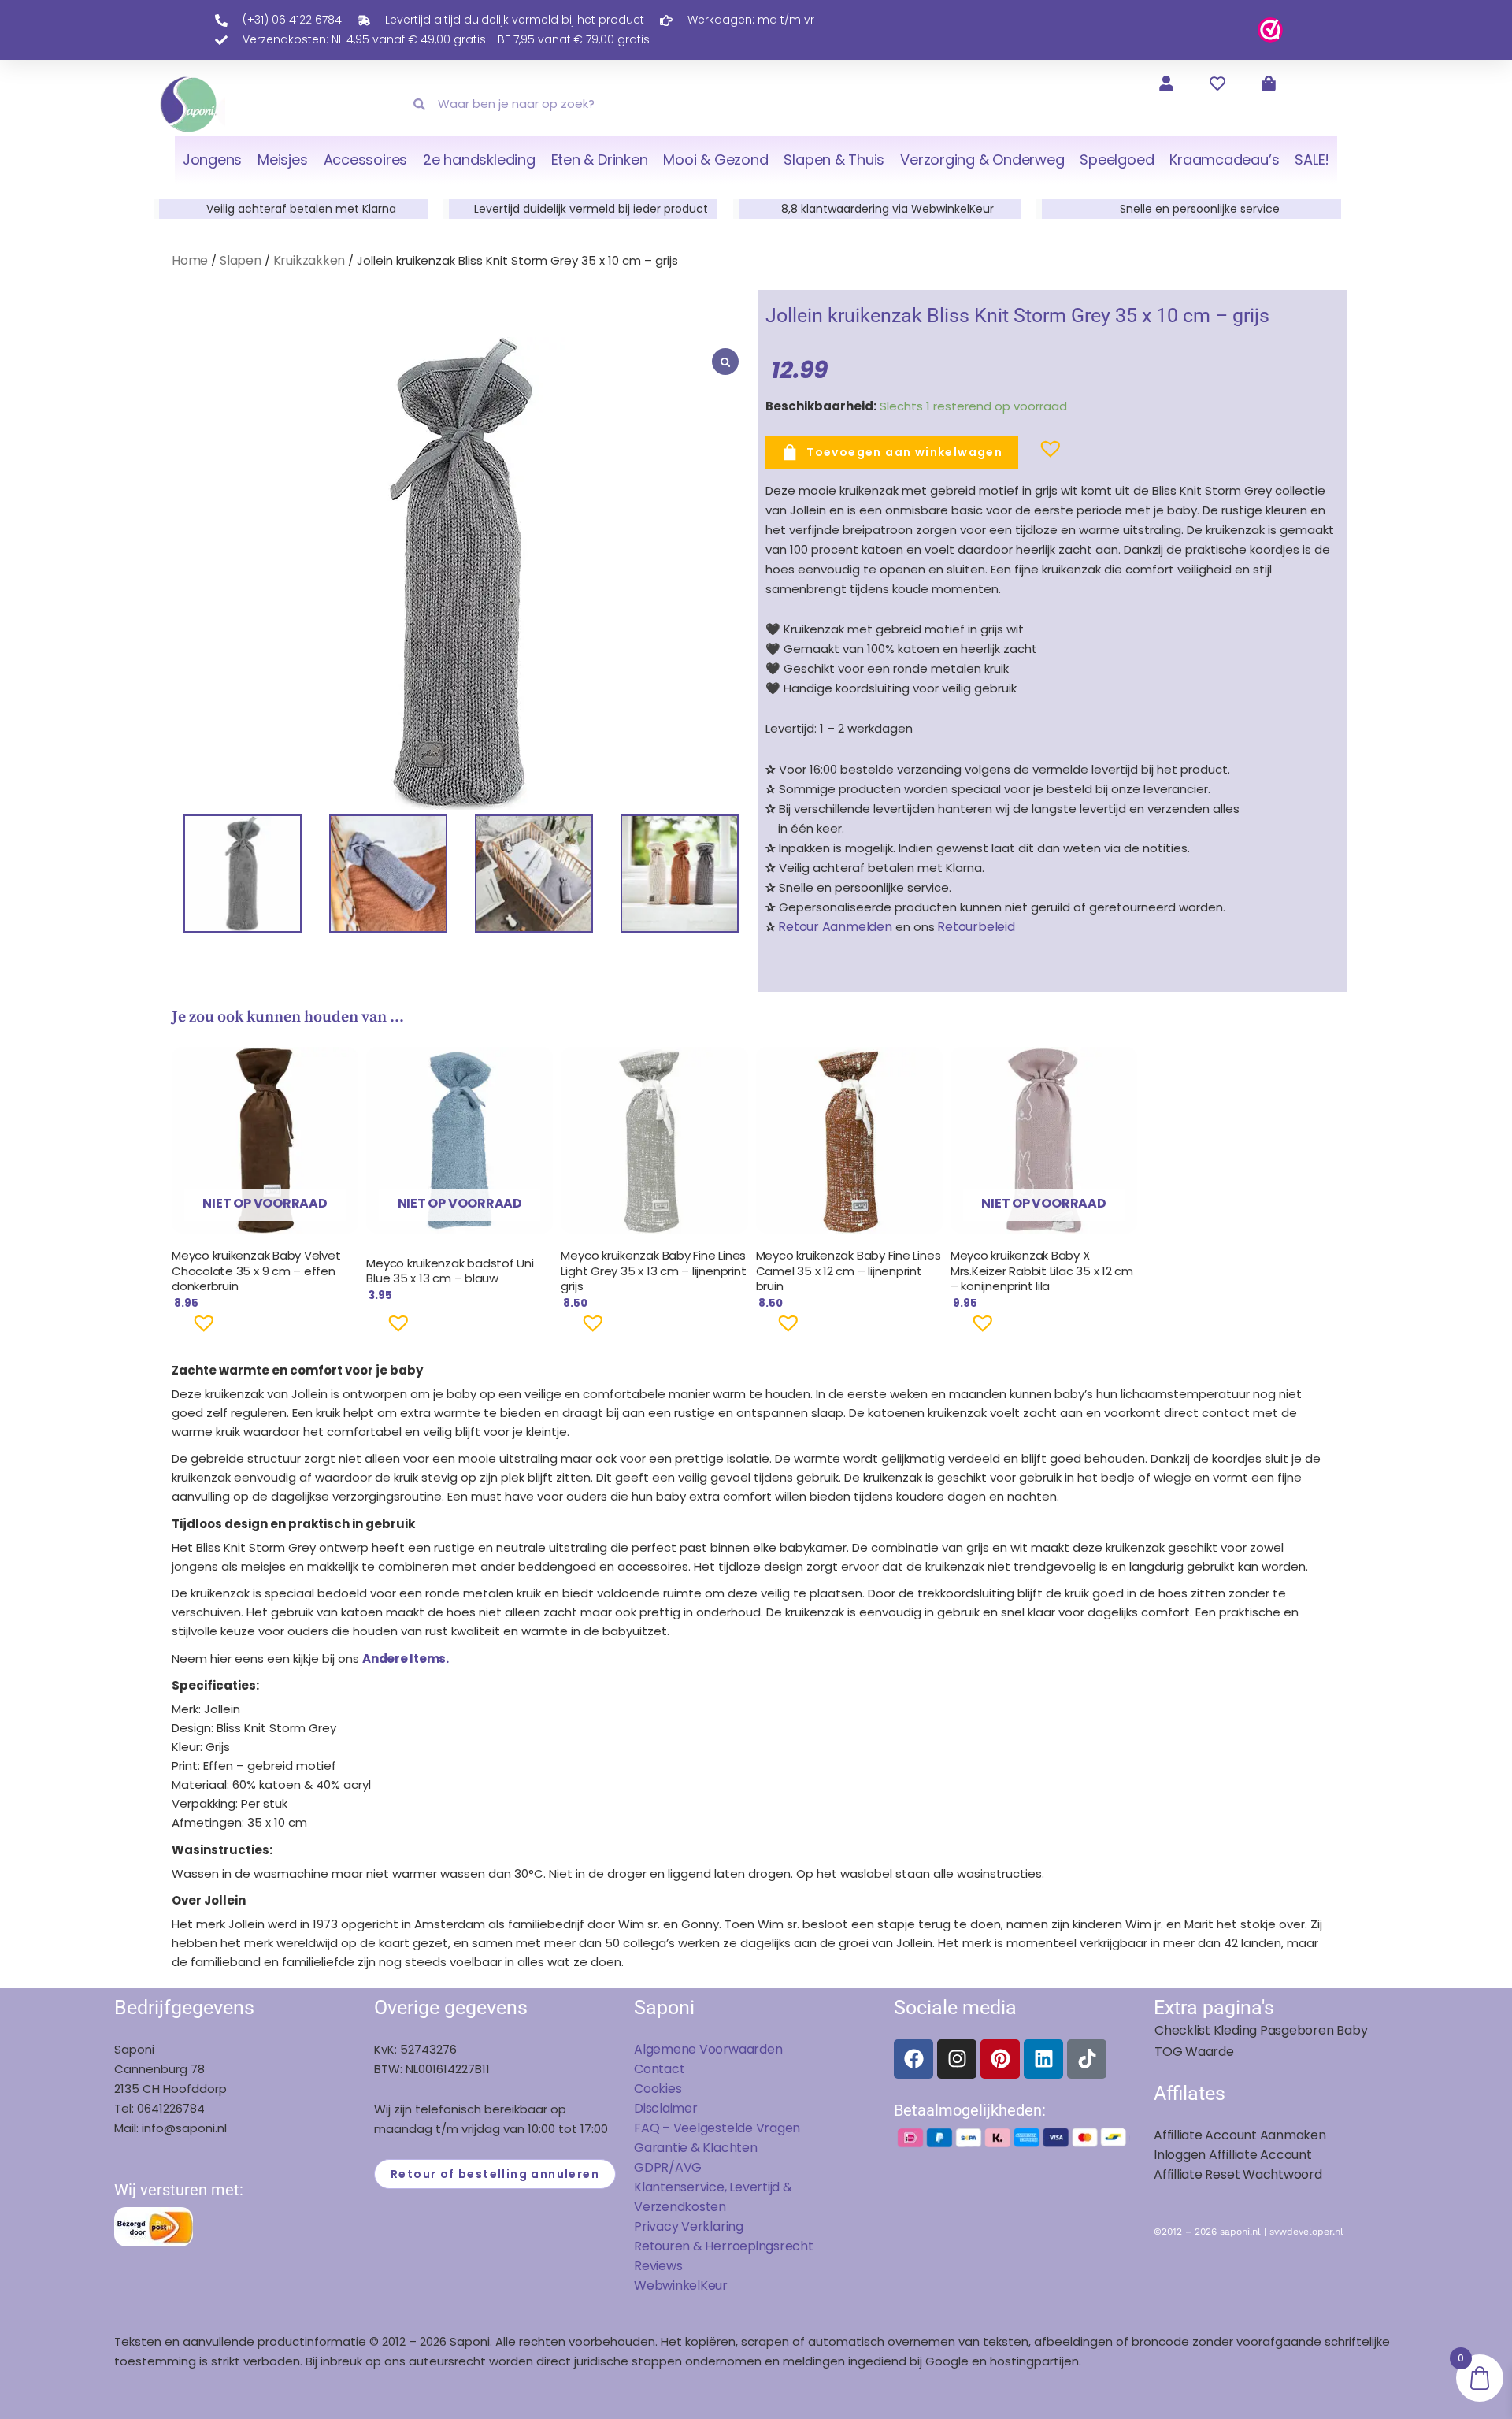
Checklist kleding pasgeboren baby (1261, 2030)
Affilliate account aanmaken (1240, 2135)
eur (718, 2285)
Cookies (658, 2089)
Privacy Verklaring (689, 2226)
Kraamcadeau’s (1224, 160)
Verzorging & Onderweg (982, 160)
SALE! (1312, 160)
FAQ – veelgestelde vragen (717, 2128)
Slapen (241, 260)
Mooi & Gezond (715, 160)
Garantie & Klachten (696, 2148)
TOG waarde (1194, 2052)
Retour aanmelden (835, 927)
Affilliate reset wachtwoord (1238, 2174)
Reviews (658, 2266)
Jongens (212, 160)
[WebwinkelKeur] (1270, 29)
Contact (659, 2069)
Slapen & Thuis (834, 160)
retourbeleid (975, 927)
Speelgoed (1117, 160)
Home (190, 260)
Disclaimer (666, 2108)
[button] (1025, 455)
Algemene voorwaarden (708, 2049)
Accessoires (365, 160)
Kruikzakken (309, 260)
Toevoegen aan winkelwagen (904, 452)
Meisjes (282, 160)
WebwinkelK (671, 2285)
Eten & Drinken (600, 160)
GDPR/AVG (668, 2167)
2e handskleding (479, 160)
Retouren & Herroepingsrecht (724, 2246)
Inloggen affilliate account (1233, 2155)
